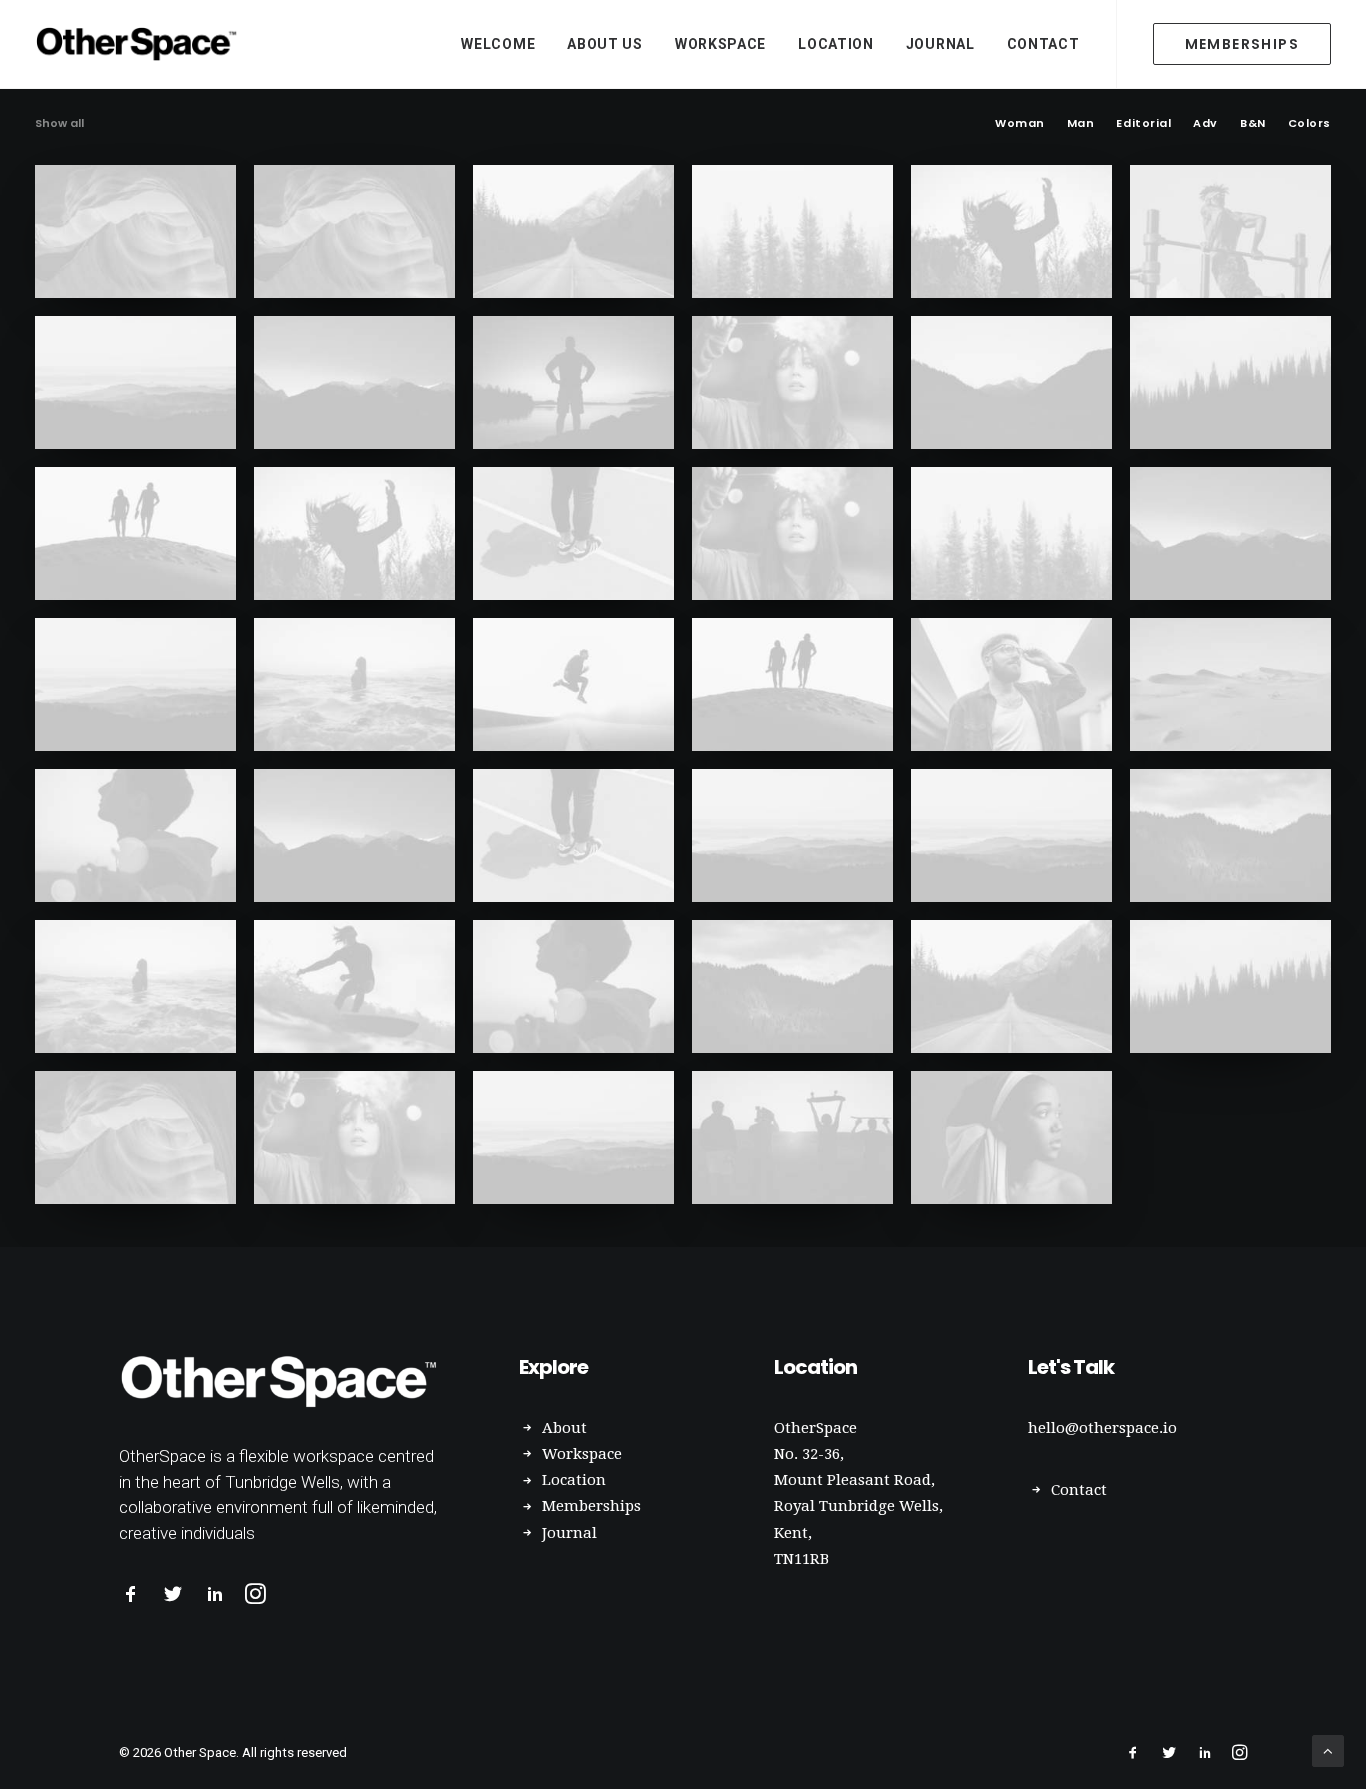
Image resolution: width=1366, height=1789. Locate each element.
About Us (605, 44)
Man (1081, 123)
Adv (1205, 123)
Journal (940, 44)
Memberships (591, 1506)
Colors (1309, 123)
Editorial (1143, 123)
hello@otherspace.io (1102, 1428)
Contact (1043, 44)
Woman (1020, 123)
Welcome (498, 44)
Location (836, 44)
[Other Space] (139, 44)
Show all (59, 123)
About (564, 1428)
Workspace (720, 44)
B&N (1253, 123)
